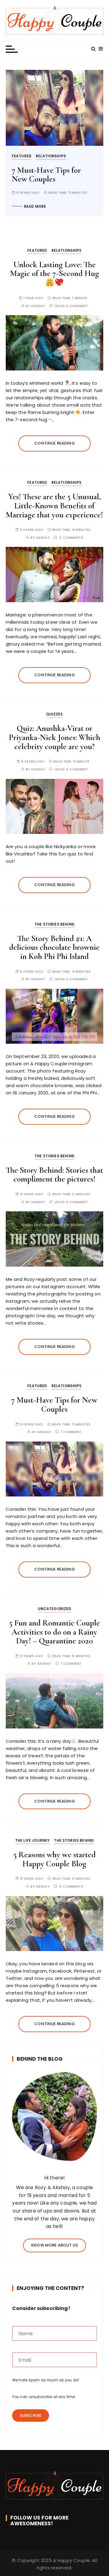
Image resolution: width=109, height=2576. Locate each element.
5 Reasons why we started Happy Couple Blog (54, 1859)
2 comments (71, 538)
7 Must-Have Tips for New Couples (46, 175)
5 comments (71, 1887)
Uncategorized (55, 1609)
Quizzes (54, 714)
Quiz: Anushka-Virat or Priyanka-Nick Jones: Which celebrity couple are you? (54, 737)
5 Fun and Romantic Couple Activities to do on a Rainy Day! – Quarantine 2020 (54, 1632)
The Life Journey (32, 1840)
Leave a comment (71, 306)
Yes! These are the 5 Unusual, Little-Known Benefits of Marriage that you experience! (54, 506)
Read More (35, 206)
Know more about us (54, 2245)
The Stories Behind (54, 924)
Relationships (51, 156)
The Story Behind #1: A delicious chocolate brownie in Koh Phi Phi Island (54, 947)
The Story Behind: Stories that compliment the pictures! (54, 1175)
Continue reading (54, 443)
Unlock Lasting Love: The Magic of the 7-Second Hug (54, 269)
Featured (22, 156)
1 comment (71, 1432)
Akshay (38, 306)
